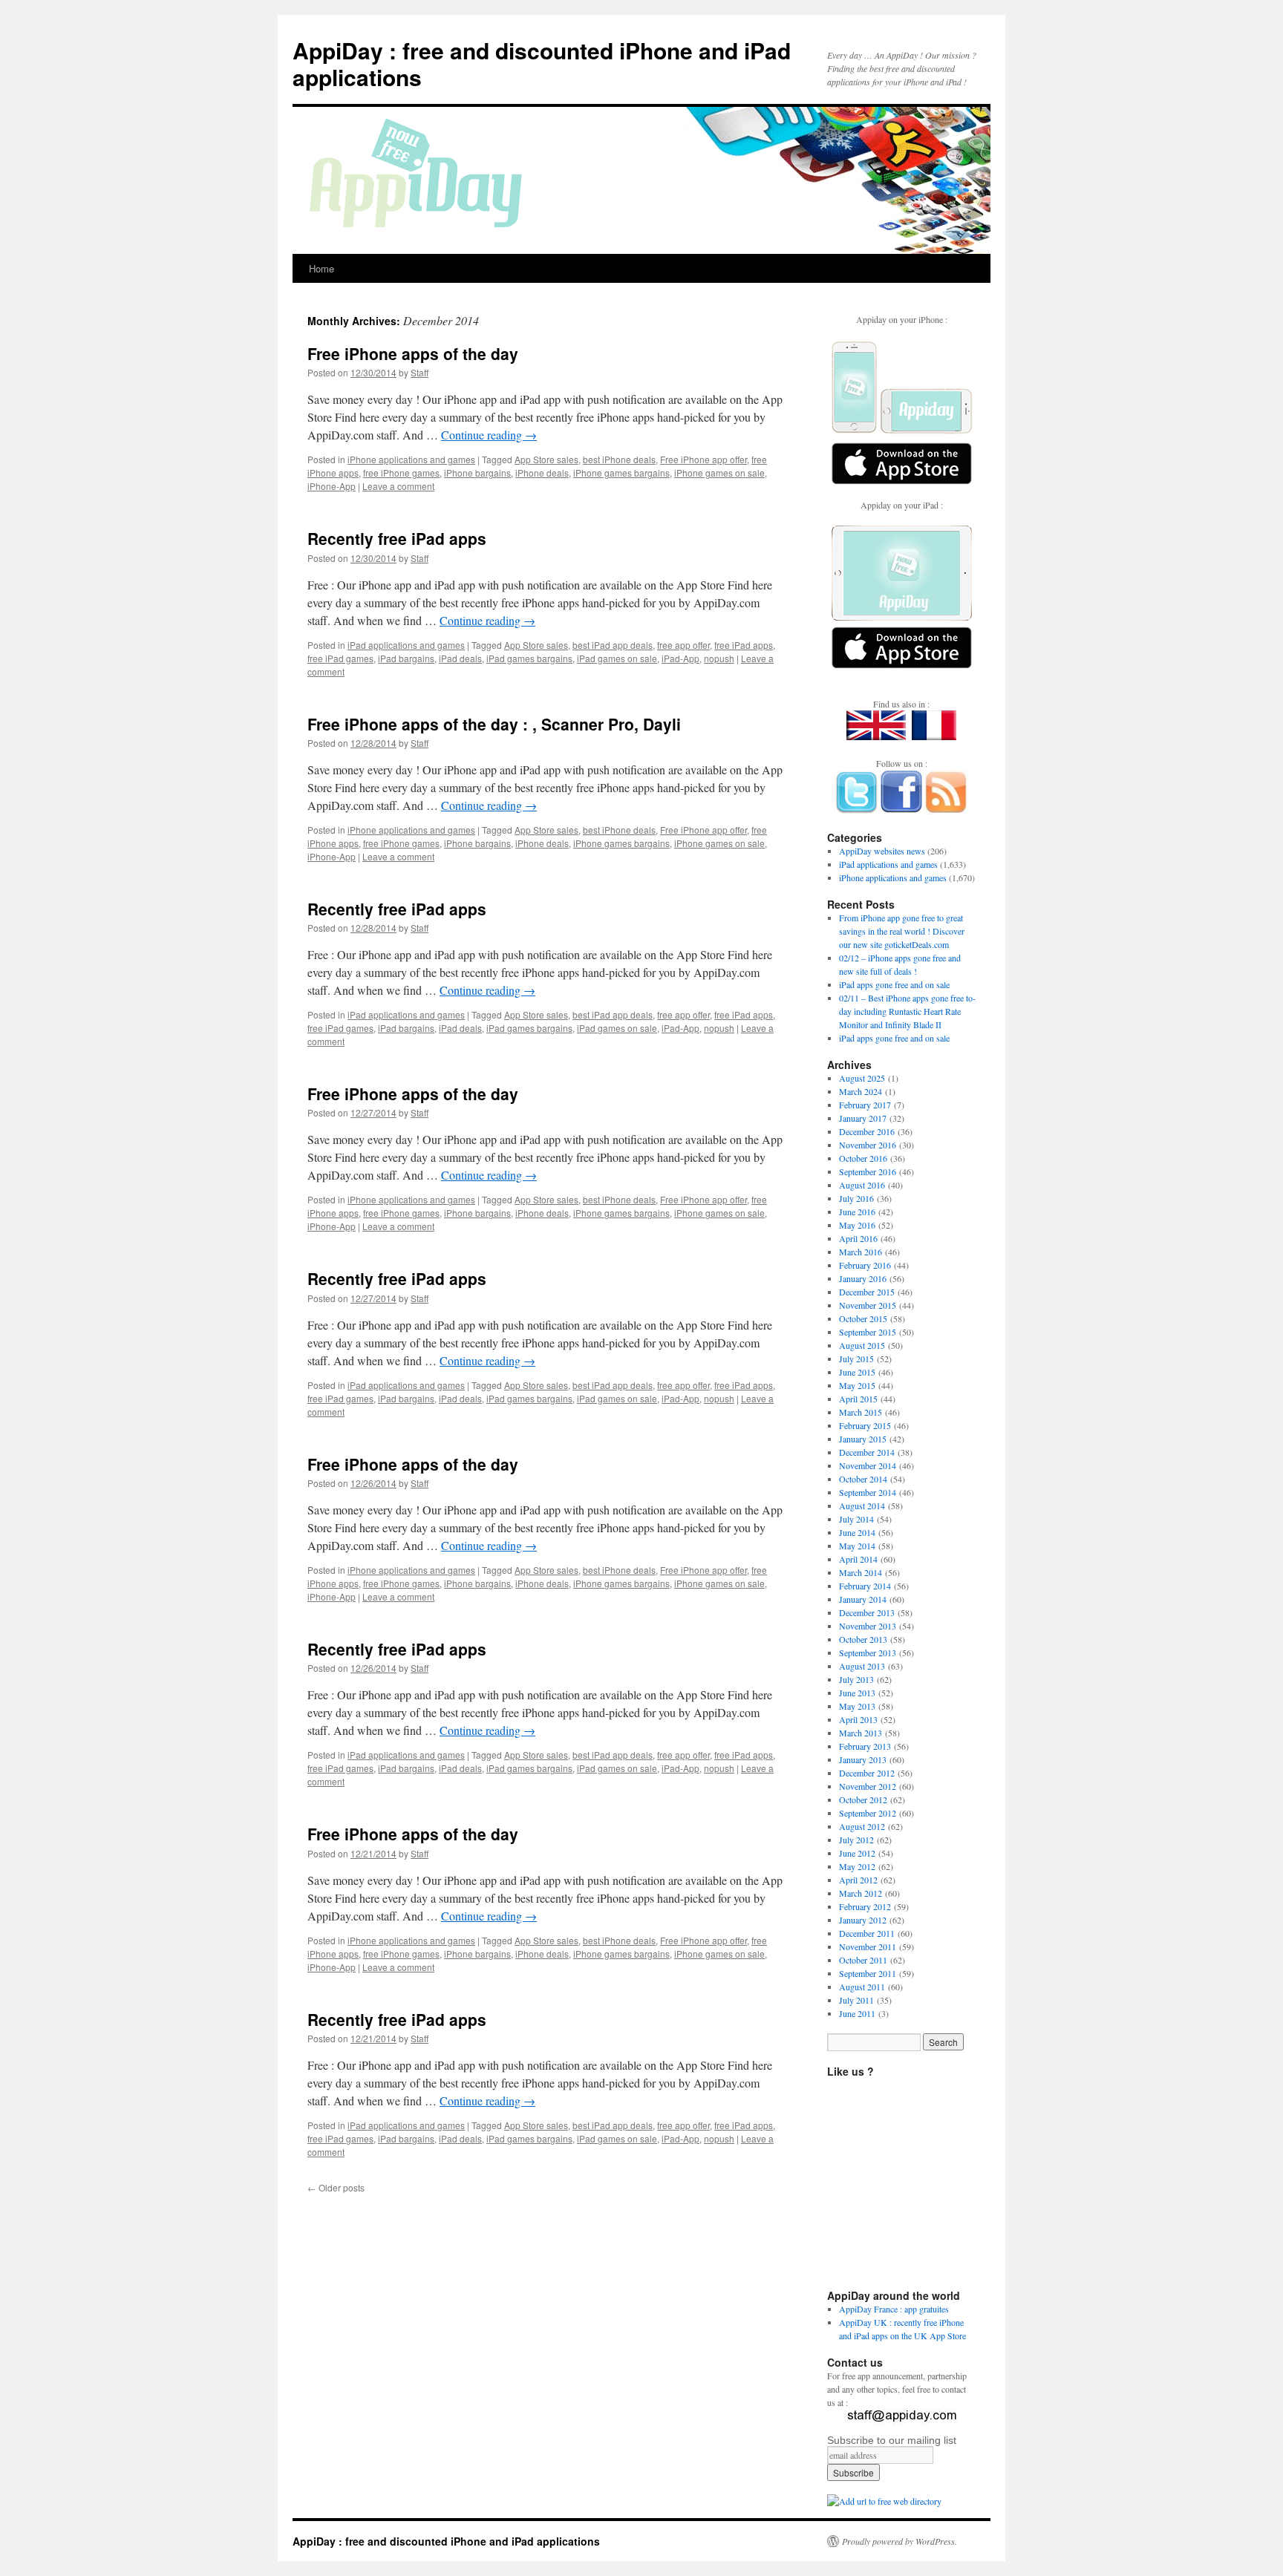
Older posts (336, 2187)
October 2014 (863, 1479)
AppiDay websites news (882, 851)
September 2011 (868, 1973)
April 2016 (858, 1238)
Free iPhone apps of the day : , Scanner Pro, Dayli (494, 724)
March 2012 (861, 1893)
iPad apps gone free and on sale (894, 984)
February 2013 (865, 1746)
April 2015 (858, 1399)
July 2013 (856, 1679)
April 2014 (858, 1559)
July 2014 (856, 1519)
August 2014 (862, 1506)
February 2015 (865, 1425)
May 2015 (857, 1385)
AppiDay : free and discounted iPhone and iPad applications (542, 63)
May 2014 (857, 1546)
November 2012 (868, 1786)
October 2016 (863, 1158)
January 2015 (863, 1439)
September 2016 (868, 1171)
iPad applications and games (406, 645)
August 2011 (862, 1987)
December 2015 (867, 1292)
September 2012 (868, 1813)
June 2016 (857, 1212)
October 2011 (863, 1960)
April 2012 (858, 1880)
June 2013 (857, 1693)
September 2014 (868, 1492)
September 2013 (868, 1653)
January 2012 (863, 1920)
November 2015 (868, 1305)
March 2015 (861, 1412)
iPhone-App (332, 486)
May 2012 (857, 1866)
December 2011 (867, 1933)
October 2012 (863, 1799)
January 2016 (863, 1278)
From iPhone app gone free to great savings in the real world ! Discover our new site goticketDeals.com (902, 931)
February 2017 (865, 1105)
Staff (419, 372)
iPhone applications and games (411, 459)
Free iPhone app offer (703, 459)
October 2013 (863, 1639)
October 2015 (863, 1318)
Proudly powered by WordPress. (900, 2541)
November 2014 (868, 1465)
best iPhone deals (619, 459)
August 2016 (862, 1185)
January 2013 (863, 1759)
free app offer (683, 645)
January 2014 (863, 1599)
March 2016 (861, 1252)
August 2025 (862, 1078)
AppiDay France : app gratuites (894, 2309)
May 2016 (857, 1225)
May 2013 (857, 1706)
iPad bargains (406, 658)
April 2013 (858, 1719)
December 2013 (867, 1612)
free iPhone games (401, 473)
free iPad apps (744, 645)
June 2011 (857, 2013)
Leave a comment (398, 486)
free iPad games (340, 658)
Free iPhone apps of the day (413, 353)
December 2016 (867, 1131)
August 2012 (862, 1826)
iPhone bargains (477, 473)
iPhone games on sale (719, 473)
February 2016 (865, 1265)
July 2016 (856, 1198)
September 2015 (868, 1332)
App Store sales (546, 459)
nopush (719, 658)
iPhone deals (542, 473)
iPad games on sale (617, 658)
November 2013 (868, 1626)
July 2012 (856, 1840)
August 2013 (862, 1666)
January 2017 (863, 1118)
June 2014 (857, 1532)
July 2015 (856, 1359)
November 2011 (868, 1946)
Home (321, 268)
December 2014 (867, 1452)
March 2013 (861, 1733)
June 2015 (857, 1372)
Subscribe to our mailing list (892, 2440)
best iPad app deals (613, 645)
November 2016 (868, 1145)
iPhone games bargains (621, 473)
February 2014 (865, 1586)
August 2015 (862, 1345)
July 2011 (856, 2000)
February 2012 (865, 1906)
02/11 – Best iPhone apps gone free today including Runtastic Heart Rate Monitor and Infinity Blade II (907, 1011)
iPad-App (680, 658)
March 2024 (861, 1091)
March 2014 (861, 1572)
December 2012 (867, 1773)
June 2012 (857, 1853)
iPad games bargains (529, 658)
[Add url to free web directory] (884, 2501)
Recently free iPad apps (397, 538)
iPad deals (460, 658)
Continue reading (489, 435)
